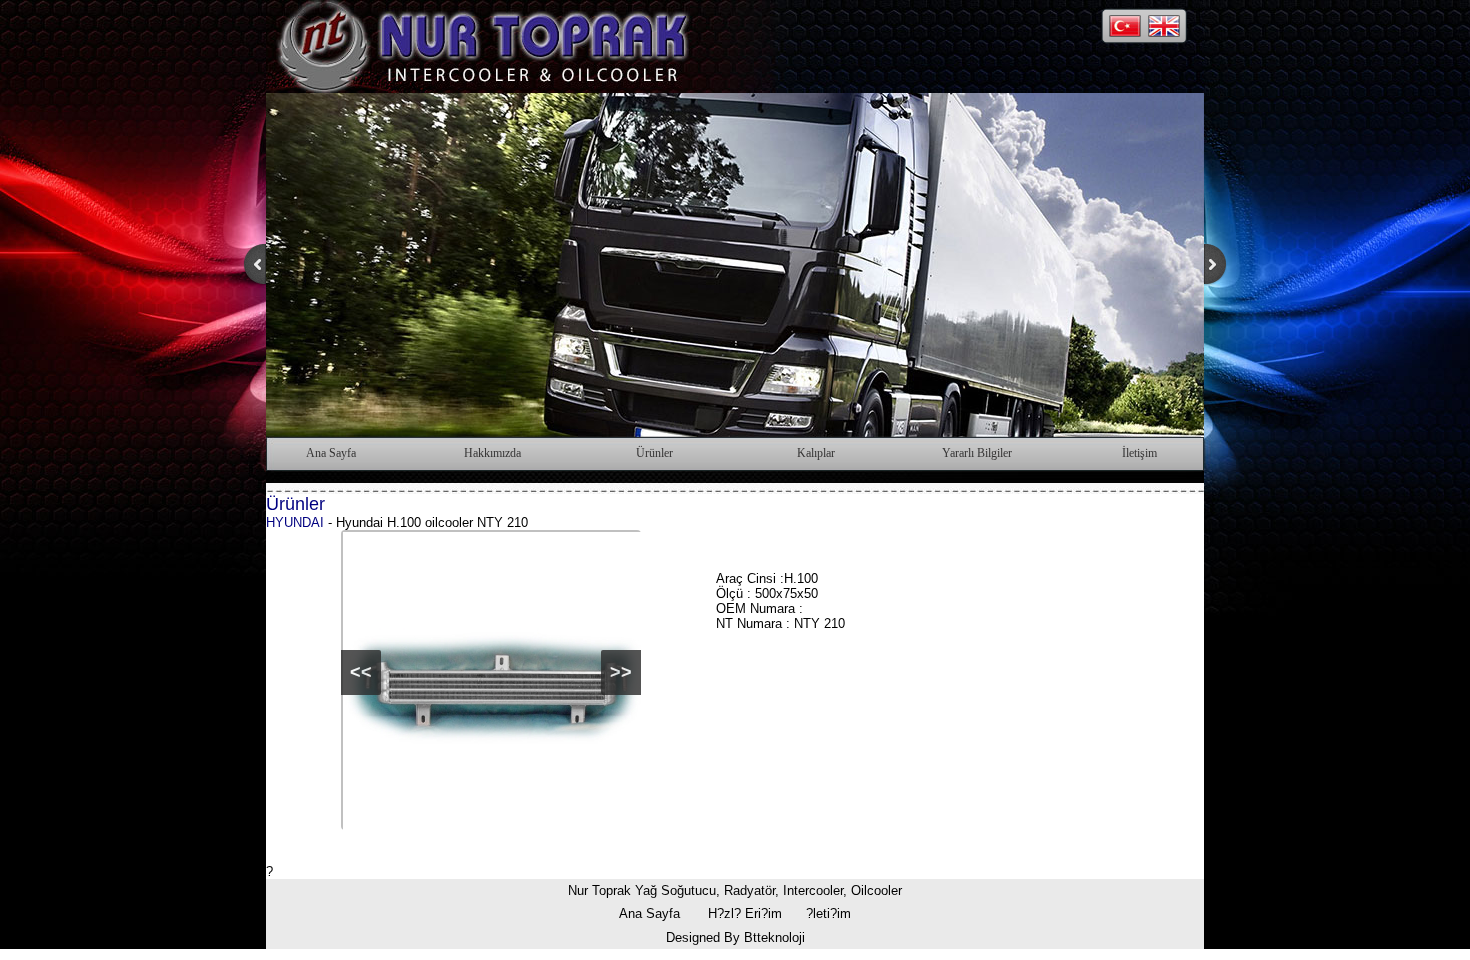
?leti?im (828, 913)
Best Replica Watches (1124, 952)
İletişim (1139, 453)
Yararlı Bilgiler (977, 453)
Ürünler (654, 453)
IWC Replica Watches (329, 952)
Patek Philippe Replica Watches (824, 952)
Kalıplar (816, 453)
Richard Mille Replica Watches (485, 952)
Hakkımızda (492, 453)
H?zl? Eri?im (745, 913)
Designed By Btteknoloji (735, 937)
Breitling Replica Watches (652, 952)
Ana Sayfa (331, 453)
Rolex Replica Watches (988, 952)
